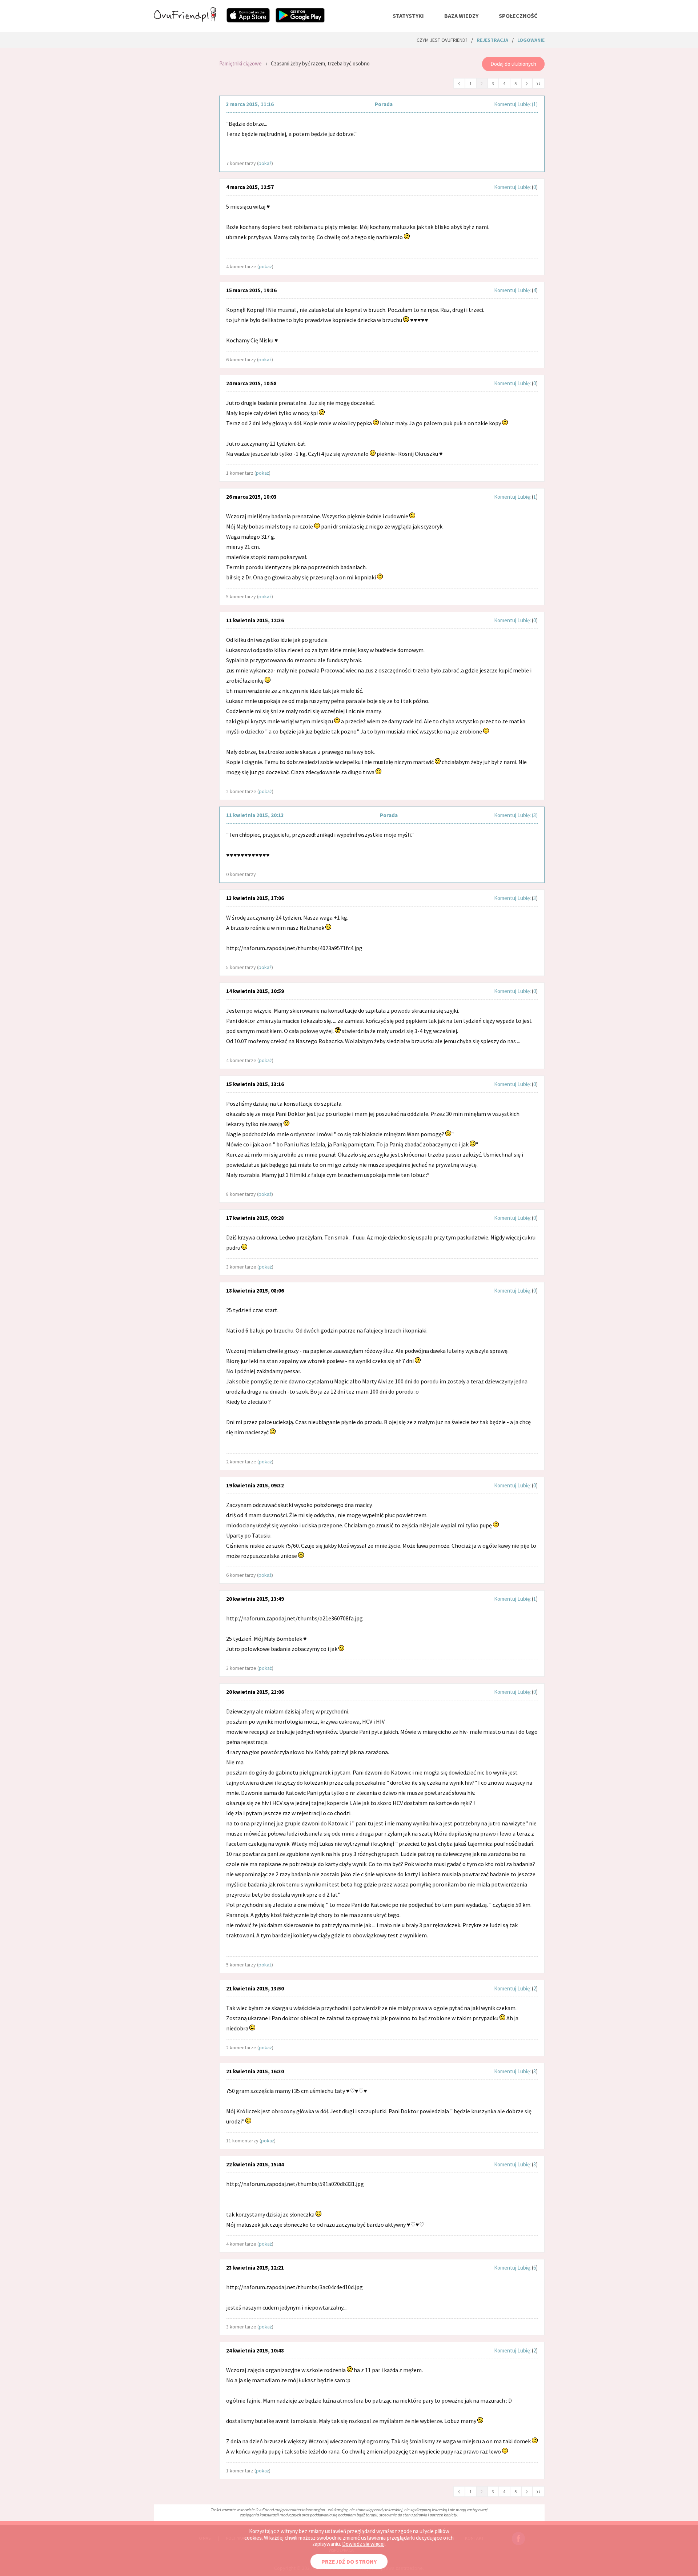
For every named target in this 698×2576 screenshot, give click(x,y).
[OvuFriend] (185, 20)
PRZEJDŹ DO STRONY (349, 2561)
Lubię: (525, 104)
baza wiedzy (461, 16)
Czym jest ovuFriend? (442, 40)
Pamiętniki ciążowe (240, 63)
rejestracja (492, 40)
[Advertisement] (181, 150)
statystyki (408, 16)
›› (538, 83)
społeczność (518, 16)
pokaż (265, 163)
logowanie (531, 40)
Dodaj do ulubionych (513, 64)
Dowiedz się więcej (363, 2544)
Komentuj (505, 104)
